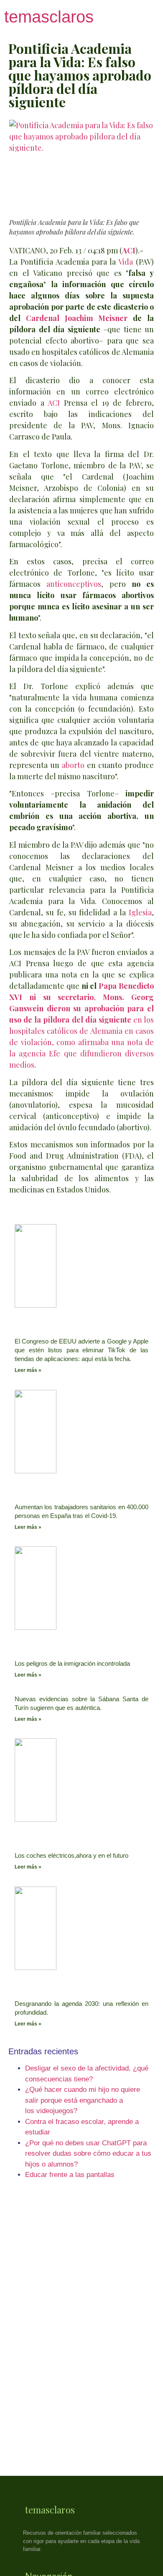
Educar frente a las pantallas (70, 2175)
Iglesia (140, 912)
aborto (73, 765)
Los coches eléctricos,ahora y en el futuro (71, 1855)
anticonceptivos (74, 584)
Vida (126, 262)
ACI (54, 403)
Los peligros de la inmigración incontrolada (72, 1663)
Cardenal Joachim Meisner (77, 318)
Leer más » (28, 1370)
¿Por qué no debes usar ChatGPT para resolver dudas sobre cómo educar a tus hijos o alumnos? (88, 2154)
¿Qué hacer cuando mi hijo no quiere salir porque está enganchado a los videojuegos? (83, 2100)
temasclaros (49, 17)
